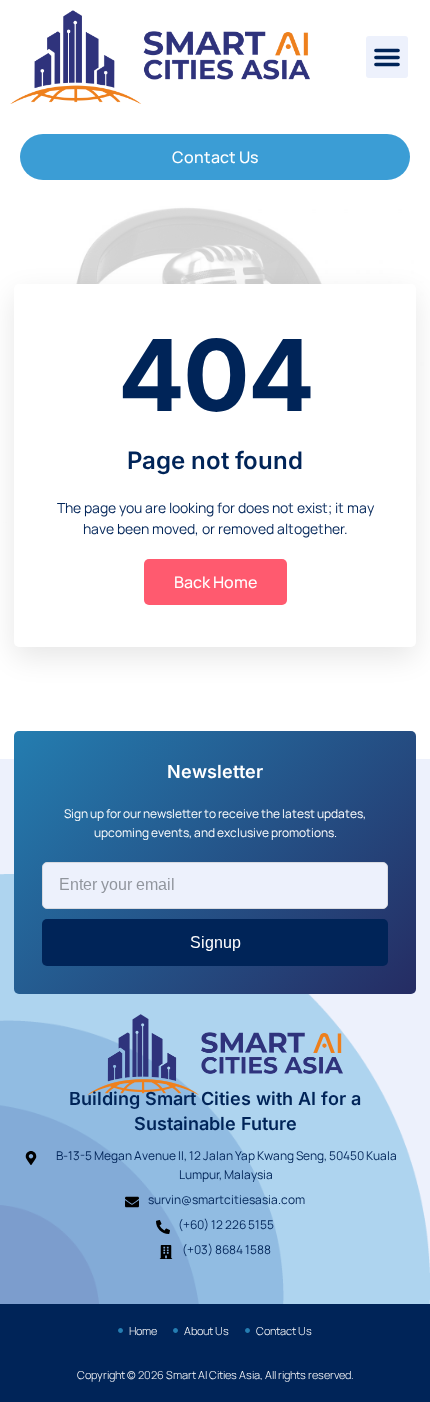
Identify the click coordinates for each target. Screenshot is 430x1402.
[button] (387, 57)
